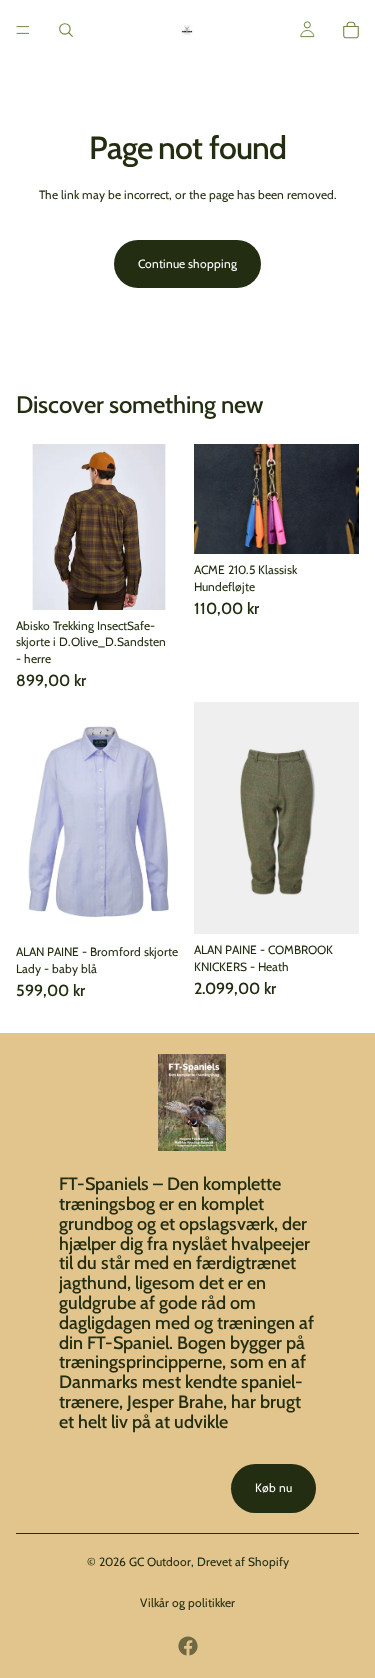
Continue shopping (187, 263)
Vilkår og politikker (187, 1602)
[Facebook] (188, 1646)
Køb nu (273, 1487)
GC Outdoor (160, 1561)
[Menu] (23, 30)
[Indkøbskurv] (351, 30)
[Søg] (66, 30)
